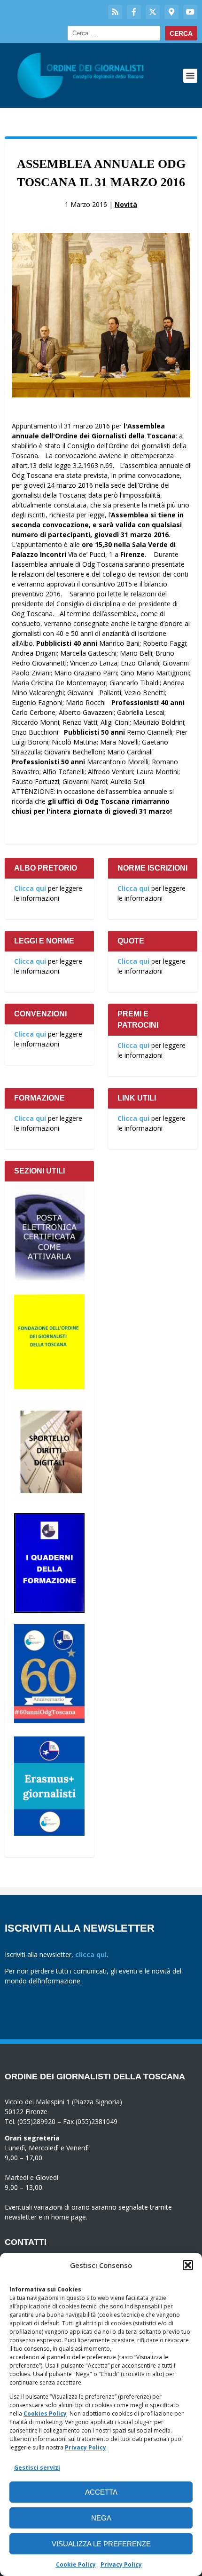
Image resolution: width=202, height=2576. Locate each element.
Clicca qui (30, 888)
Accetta (101, 2492)
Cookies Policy (45, 2414)
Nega (101, 2518)
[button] (188, 2265)
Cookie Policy (76, 2564)
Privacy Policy (85, 2447)
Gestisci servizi (37, 2468)
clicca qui (91, 1954)
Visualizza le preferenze (101, 2544)
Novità (126, 204)
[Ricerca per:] (114, 33)
